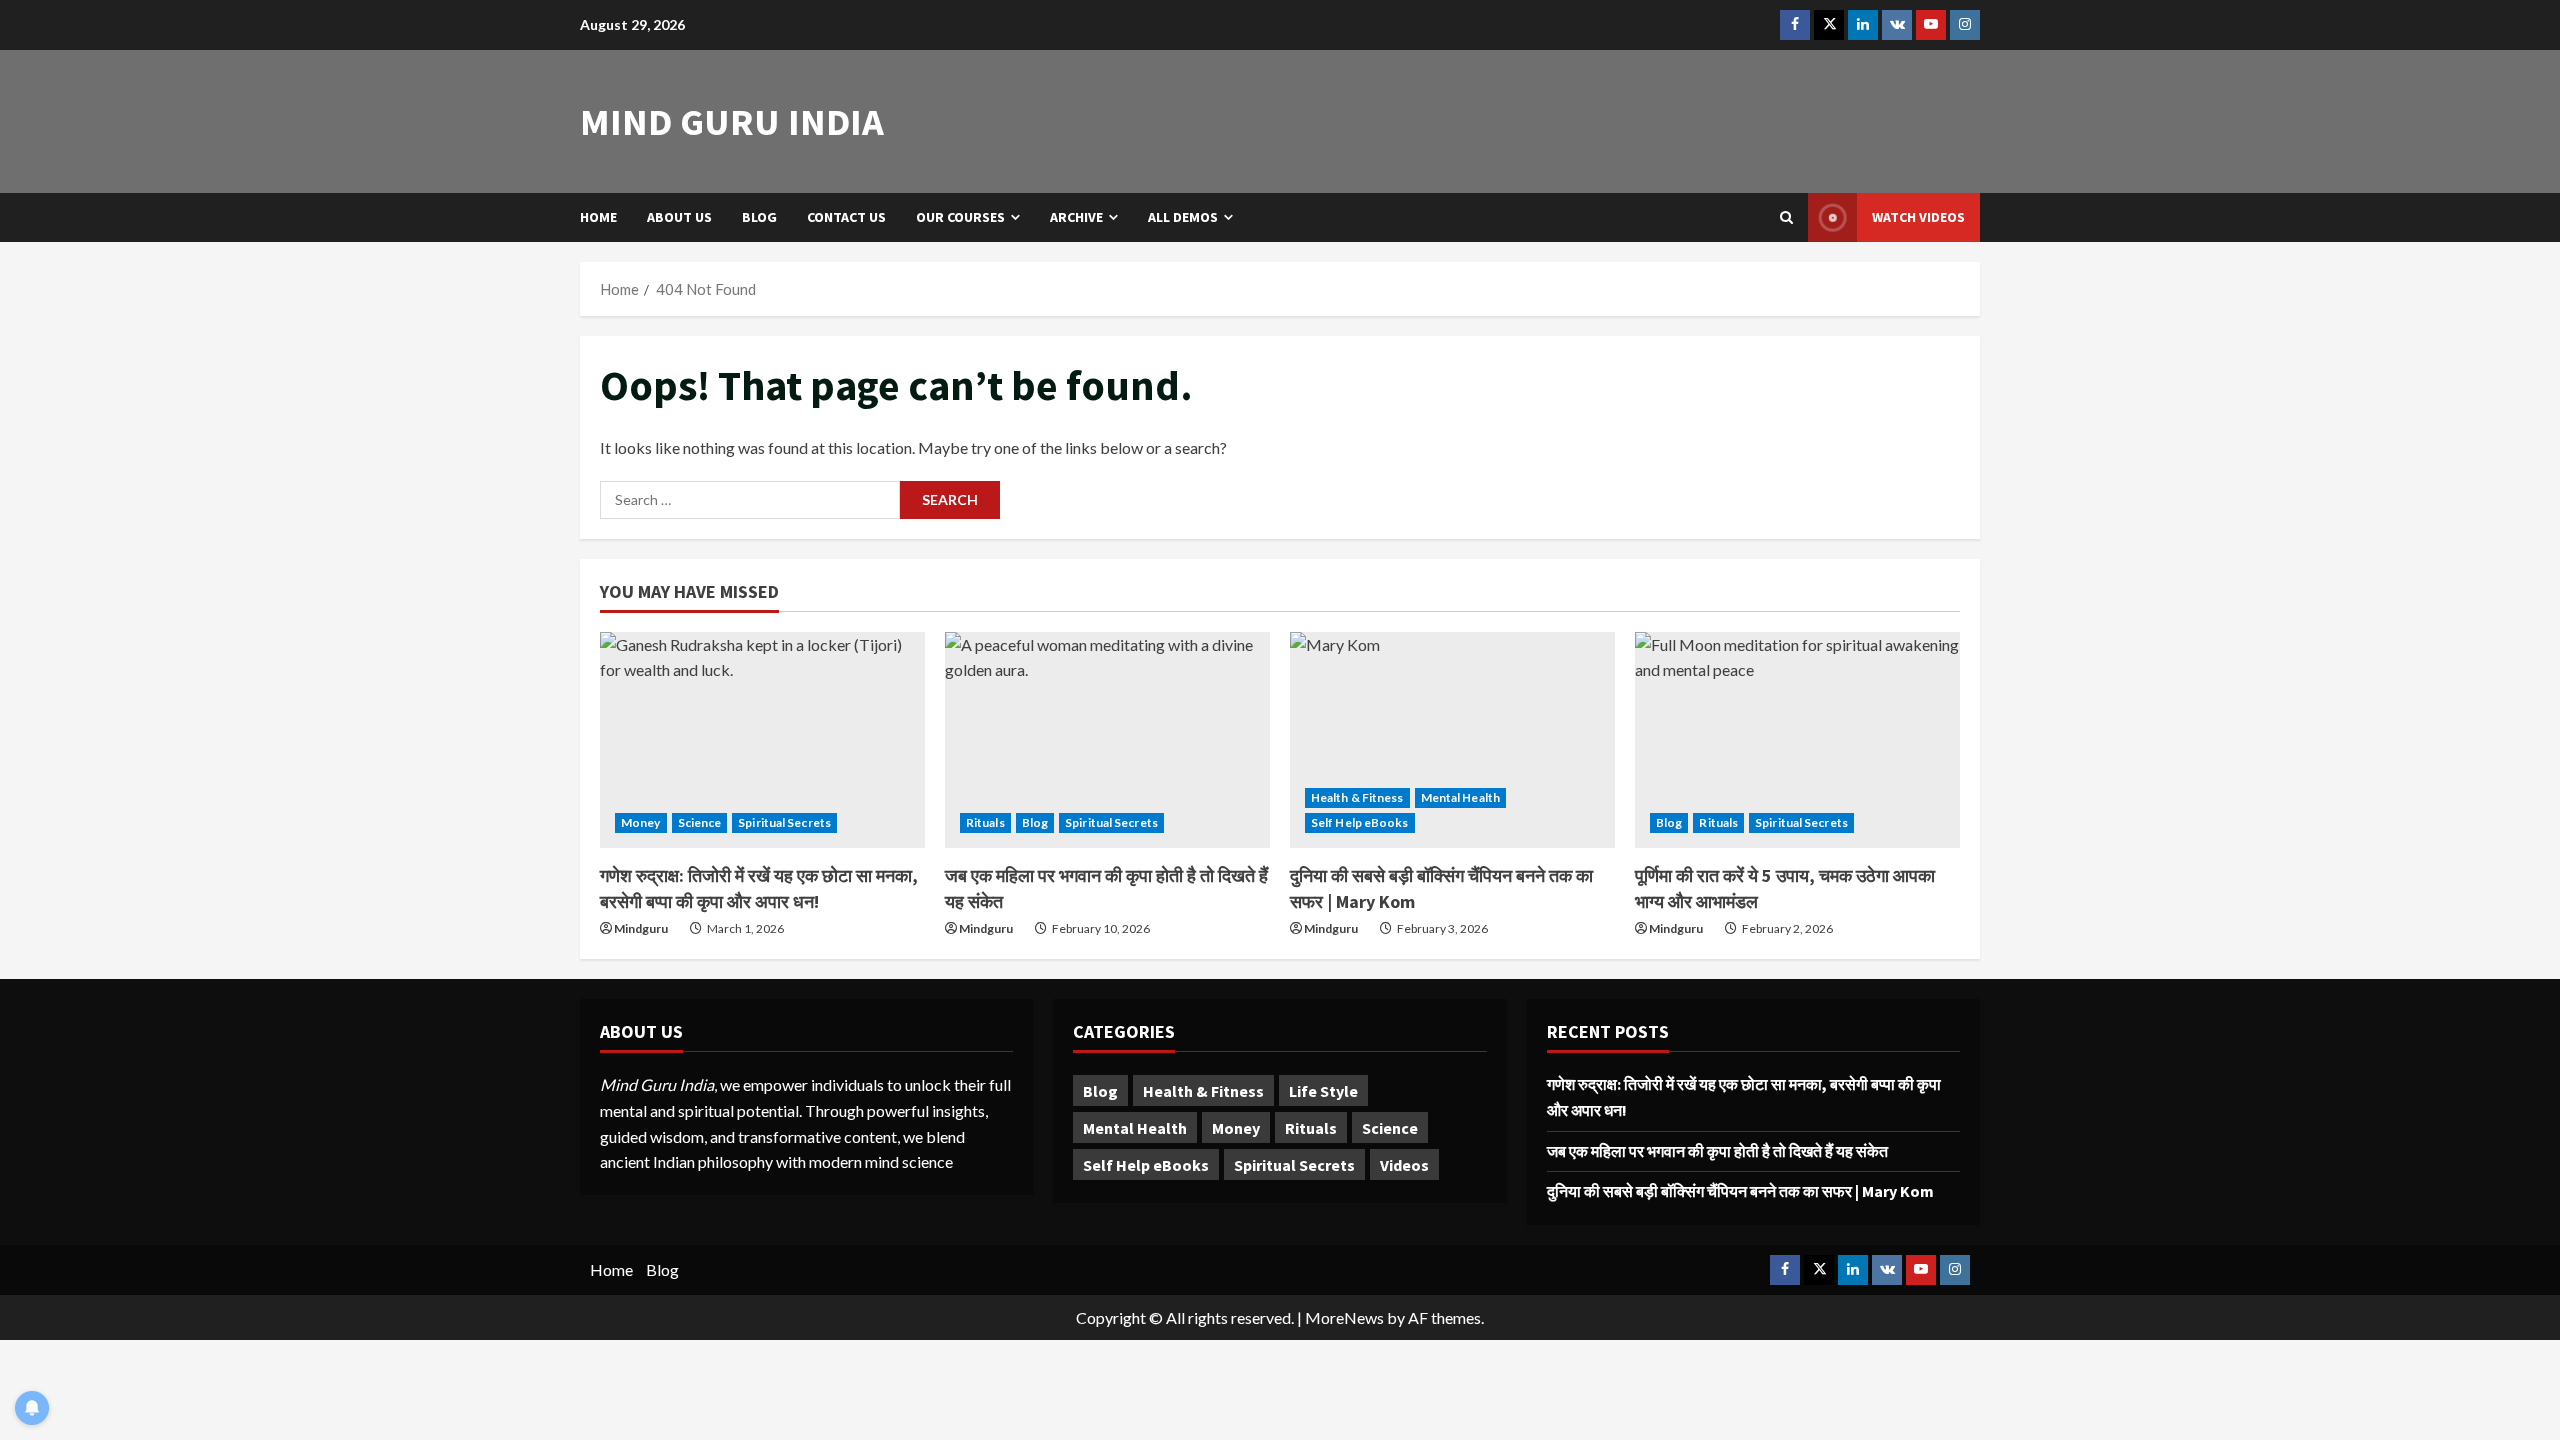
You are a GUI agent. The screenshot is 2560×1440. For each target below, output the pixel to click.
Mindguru (641, 928)
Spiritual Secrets (784, 822)
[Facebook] (1795, 25)
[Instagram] (1965, 25)
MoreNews (1344, 1317)
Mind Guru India (732, 121)
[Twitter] (1829, 25)
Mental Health (1460, 797)
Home (598, 217)
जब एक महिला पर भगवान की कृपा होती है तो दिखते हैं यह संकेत (1717, 1151)
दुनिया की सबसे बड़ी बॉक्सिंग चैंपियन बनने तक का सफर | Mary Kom (1740, 1191)
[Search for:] (750, 500)
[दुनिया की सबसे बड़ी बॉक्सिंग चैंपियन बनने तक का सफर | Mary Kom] (1452, 740)
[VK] (1897, 25)
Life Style (1323, 1091)
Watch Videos (1918, 217)
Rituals (985, 822)
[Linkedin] (1863, 25)
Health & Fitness (1357, 797)
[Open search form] (1786, 218)
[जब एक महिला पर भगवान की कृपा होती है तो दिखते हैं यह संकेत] (1107, 740)
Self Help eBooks (1360, 822)
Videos (1404, 1165)
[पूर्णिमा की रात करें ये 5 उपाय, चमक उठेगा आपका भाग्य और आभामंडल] (1797, 740)
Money (641, 822)
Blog (759, 217)
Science (700, 822)
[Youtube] (1931, 25)
